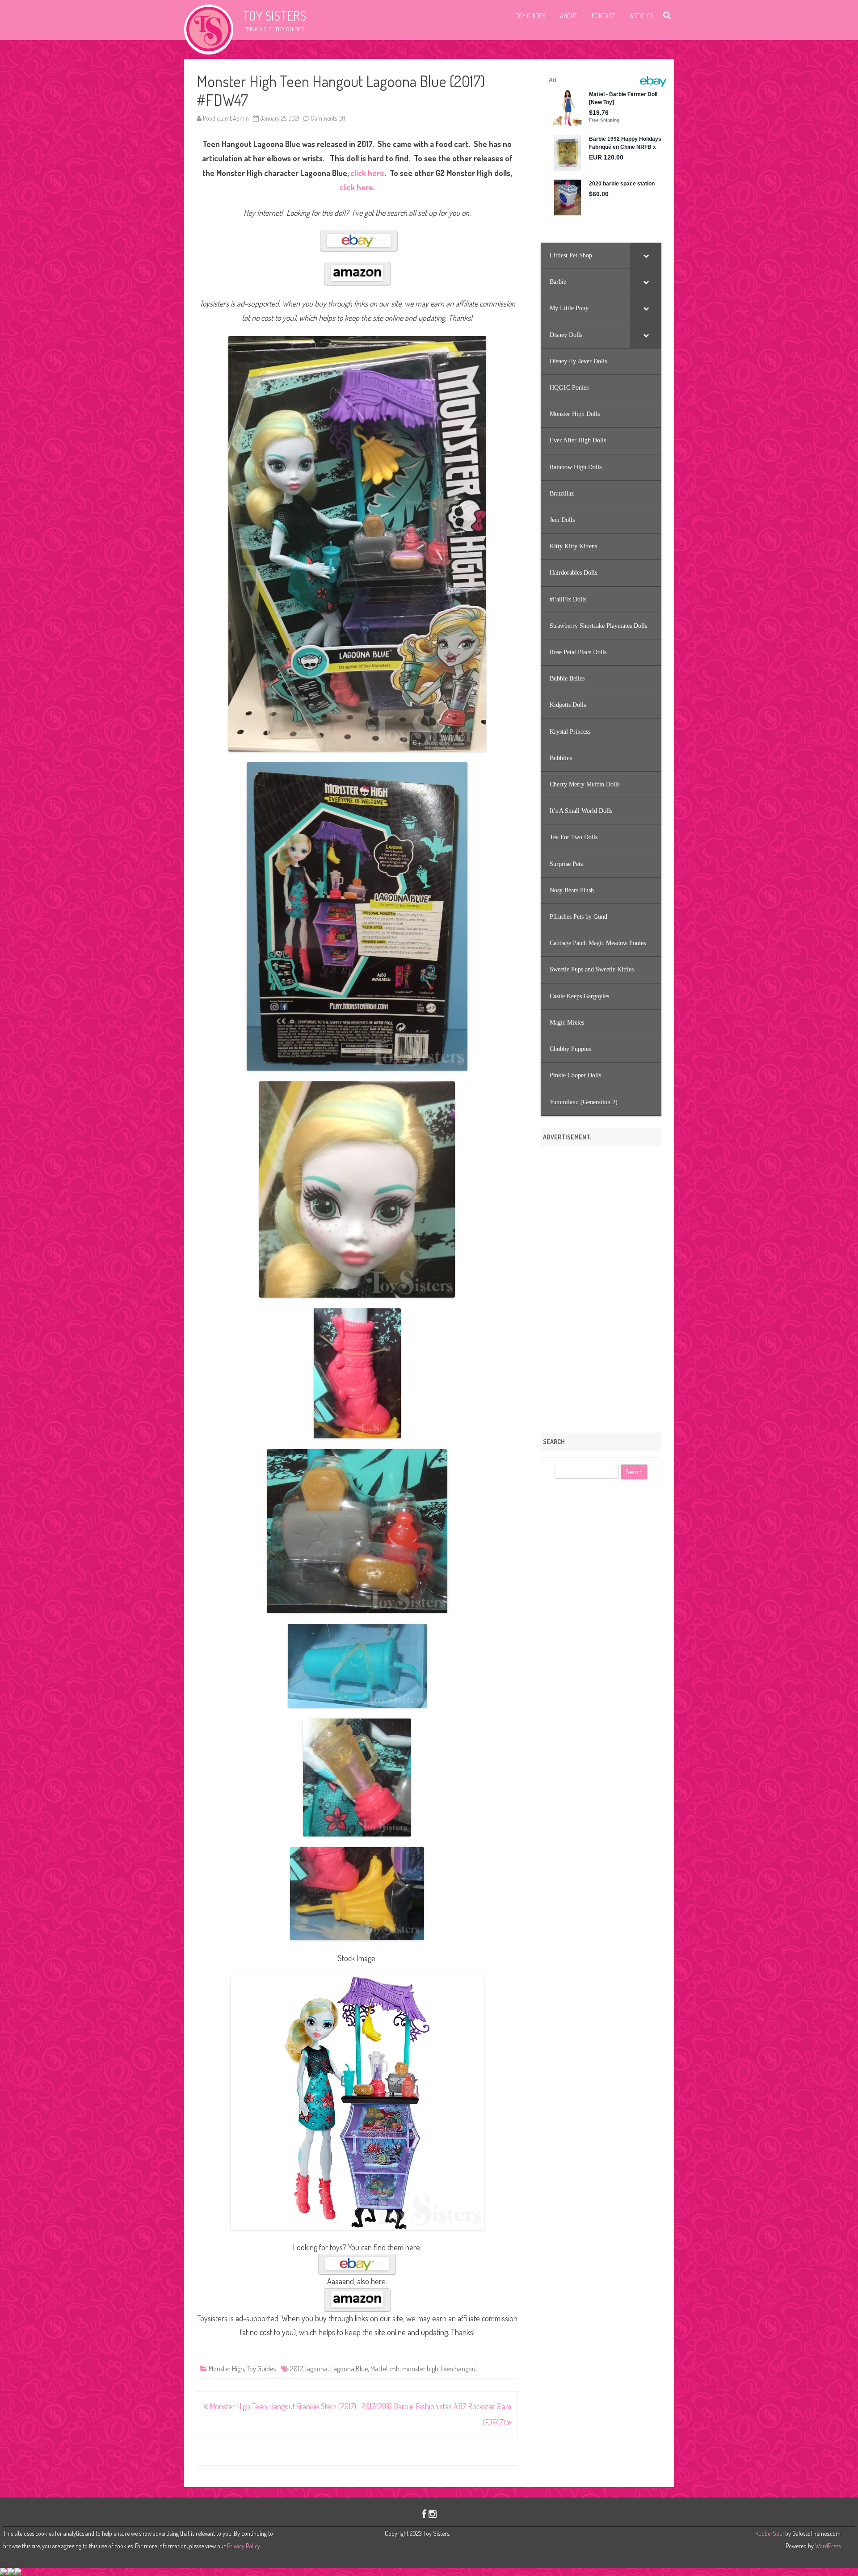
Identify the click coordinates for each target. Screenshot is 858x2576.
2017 (296, 2369)
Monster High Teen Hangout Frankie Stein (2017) (282, 2406)
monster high (420, 2369)
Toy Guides (531, 16)
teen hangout (459, 2369)
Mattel (379, 2369)
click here (367, 173)
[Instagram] (433, 2514)
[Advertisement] (601, 1286)
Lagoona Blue (349, 2369)
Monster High (226, 2369)
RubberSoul (770, 2533)
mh (395, 2369)
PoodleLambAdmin (226, 118)
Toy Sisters (274, 16)
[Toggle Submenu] (646, 256)
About (569, 16)
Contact (604, 16)
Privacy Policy (244, 2546)
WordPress (827, 2546)
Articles (642, 16)
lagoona (316, 2369)
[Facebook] (424, 2514)
